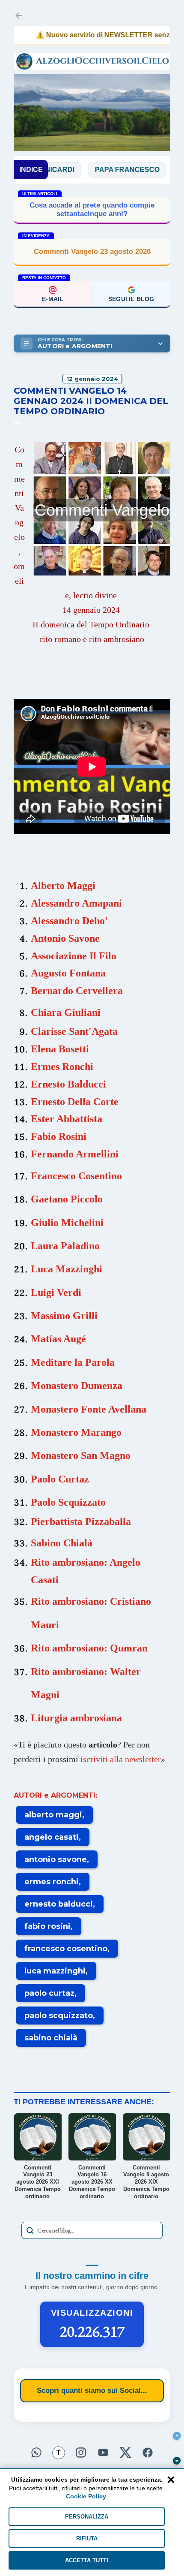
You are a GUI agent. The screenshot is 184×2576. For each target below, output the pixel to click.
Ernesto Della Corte (75, 1102)
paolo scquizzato (59, 2016)
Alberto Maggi (63, 886)
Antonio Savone (65, 938)
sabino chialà (51, 2038)
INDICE (31, 170)
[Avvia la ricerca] (30, 2230)
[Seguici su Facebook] (148, 2451)
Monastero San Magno (81, 1455)
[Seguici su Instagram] (81, 2451)
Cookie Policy (86, 2496)
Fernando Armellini (75, 1154)
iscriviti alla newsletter (121, 1759)
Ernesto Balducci (68, 1084)
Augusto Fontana (68, 973)
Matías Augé (58, 1339)
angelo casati (52, 1837)
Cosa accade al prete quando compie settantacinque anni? (92, 209)
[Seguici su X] (125, 2451)
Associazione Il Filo (74, 956)
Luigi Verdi (56, 1293)
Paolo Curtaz (60, 1479)
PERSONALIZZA (87, 2517)
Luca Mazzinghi (67, 1269)
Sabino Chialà (62, 1543)
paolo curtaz (49, 1993)
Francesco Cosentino (76, 1176)
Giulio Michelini (67, 1223)
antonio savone (56, 1859)
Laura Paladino (65, 1246)
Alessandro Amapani (76, 903)
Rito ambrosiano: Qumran (89, 1648)
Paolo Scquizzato (68, 1502)
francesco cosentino (66, 1949)
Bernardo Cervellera (77, 991)
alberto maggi (53, 1815)
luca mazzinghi (55, 1971)
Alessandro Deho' (69, 921)
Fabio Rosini (59, 1136)
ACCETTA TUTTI (87, 2560)
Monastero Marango (76, 1432)
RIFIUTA (87, 2538)
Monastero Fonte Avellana (89, 1409)
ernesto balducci (59, 1904)
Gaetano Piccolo (67, 1199)
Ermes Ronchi (62, 1067)
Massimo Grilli (64, 1316)
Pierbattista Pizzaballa (81, 1521)
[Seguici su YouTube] (103, 2451)
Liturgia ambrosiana (76, 1718)
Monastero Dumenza (77, 1386)
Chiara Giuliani (66, 1012)
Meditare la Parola (73, 1362)
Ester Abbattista (67, 1119)
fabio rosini (47, 1926)
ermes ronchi (52, 1882)
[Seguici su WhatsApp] (36, 2451)
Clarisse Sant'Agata (74, 1031)
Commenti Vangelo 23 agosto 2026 (92, 252)
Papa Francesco (98, 170)
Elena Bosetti (60, 1049)
